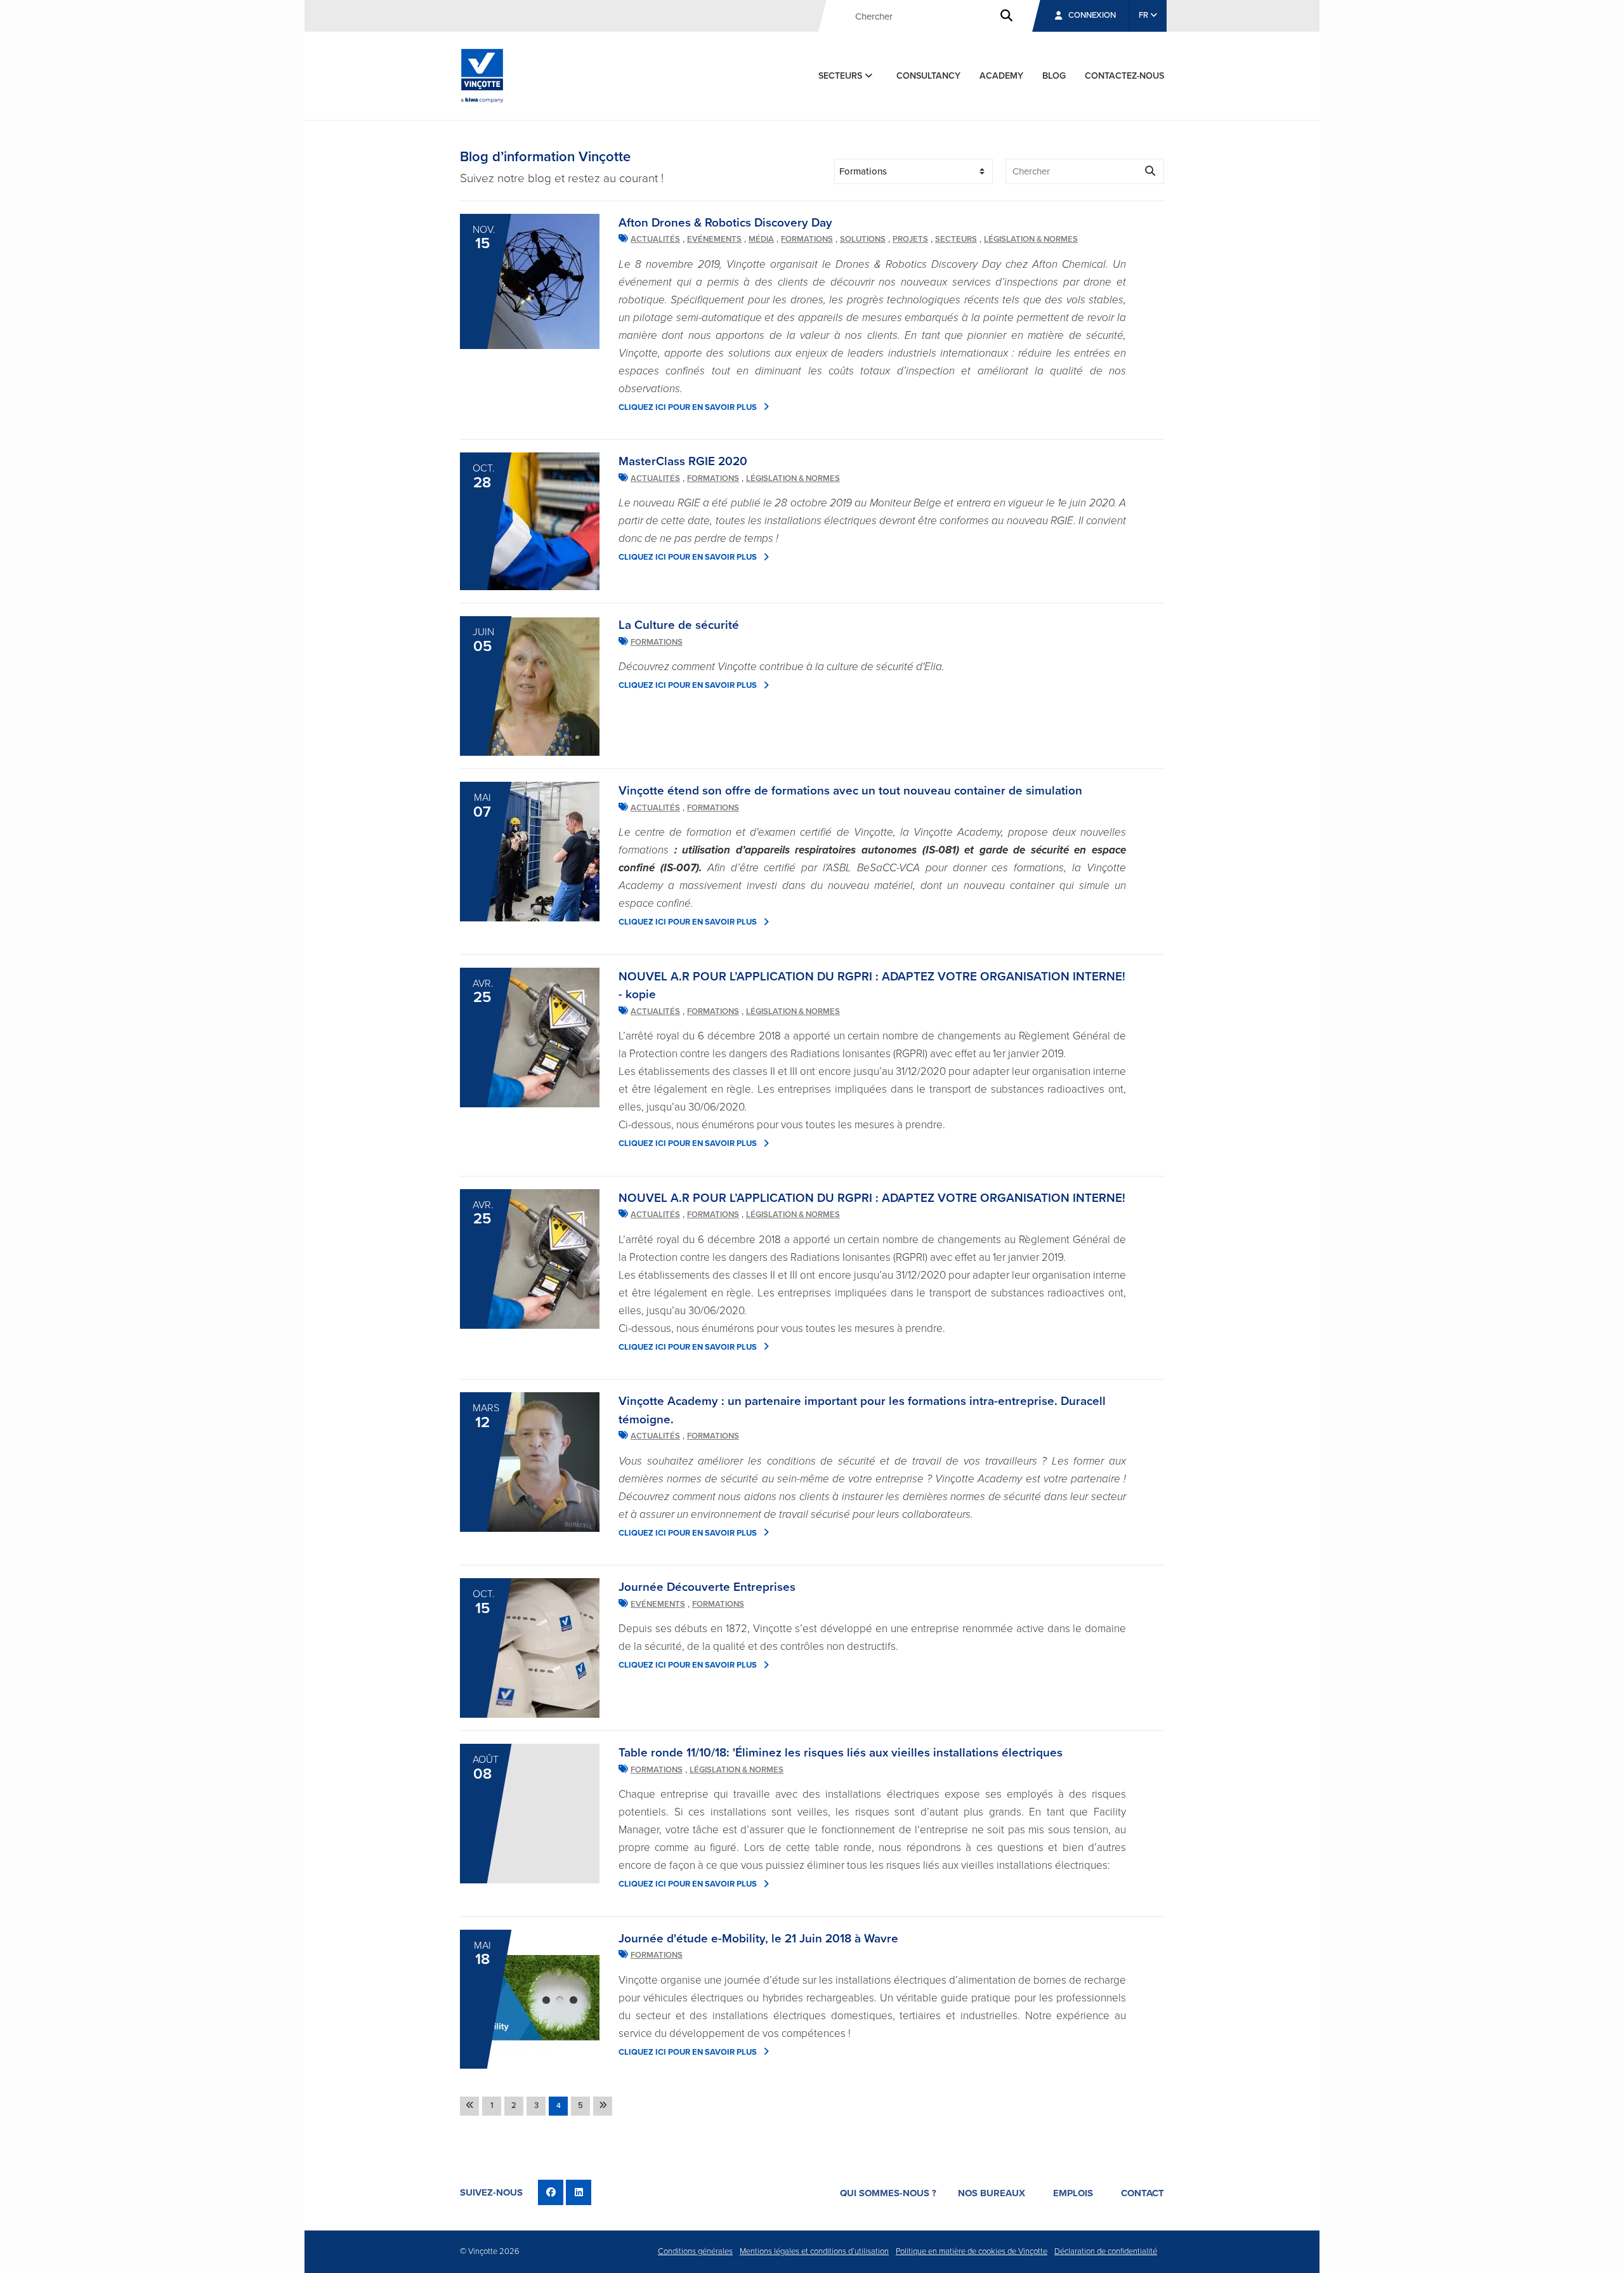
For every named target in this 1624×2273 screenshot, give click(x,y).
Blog (1054, 76)
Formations (807, 239)
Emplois (1073, 2193)
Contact (1143, 2193)
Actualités (655, 239)
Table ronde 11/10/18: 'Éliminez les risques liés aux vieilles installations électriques (841, 1753)
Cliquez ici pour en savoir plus (688, 407)
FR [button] (1144, 15)
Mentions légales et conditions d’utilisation (814, 2251)
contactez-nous (1124, 76)
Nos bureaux (992, 2193)
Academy (1001, 76)
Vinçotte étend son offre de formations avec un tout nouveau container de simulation (850, 791)
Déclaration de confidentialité (1106, 2251)
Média (761, 239)
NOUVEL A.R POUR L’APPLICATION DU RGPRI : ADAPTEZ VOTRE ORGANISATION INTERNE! (872, 1198)
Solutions (863, 239)
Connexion (1092, 15)
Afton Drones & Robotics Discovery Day (725, 223)
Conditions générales (695, 2251)
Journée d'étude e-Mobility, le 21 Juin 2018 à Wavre (758, 1939)
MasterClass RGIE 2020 (683, 461)
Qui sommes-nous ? (888, 2193)
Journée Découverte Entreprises (707, 1587)
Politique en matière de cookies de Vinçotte (972, 2251)
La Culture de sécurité (679, 625)
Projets (910, 239)
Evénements (714, 239)
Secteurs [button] (841, 76)
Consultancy (928, 76)
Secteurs (956, 239)
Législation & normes (1031, 239)
